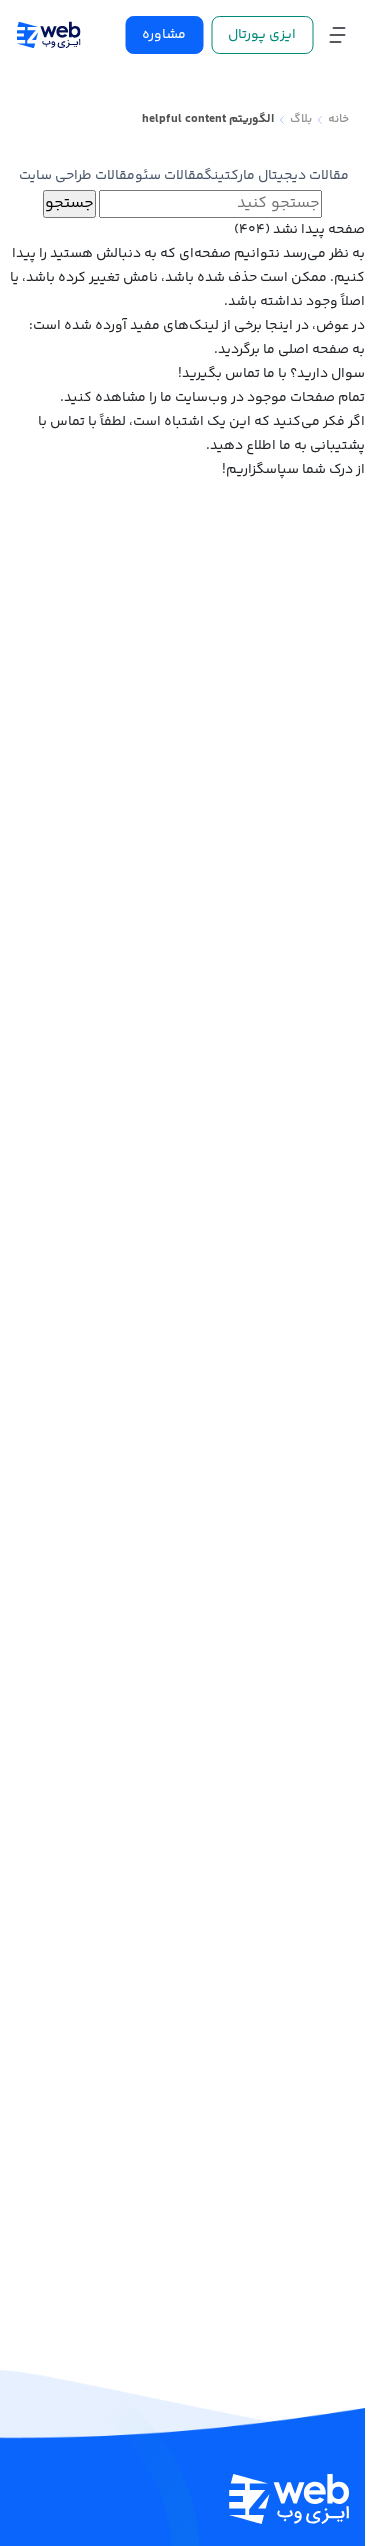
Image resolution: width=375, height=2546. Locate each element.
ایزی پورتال (262, 35)
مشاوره (164, 35)
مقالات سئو (169, 176)
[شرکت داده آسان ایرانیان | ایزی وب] (48, 35)
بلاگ (301, 119)
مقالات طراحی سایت (77, 176)
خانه (338, 119)
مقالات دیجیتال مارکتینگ (276, 176)
